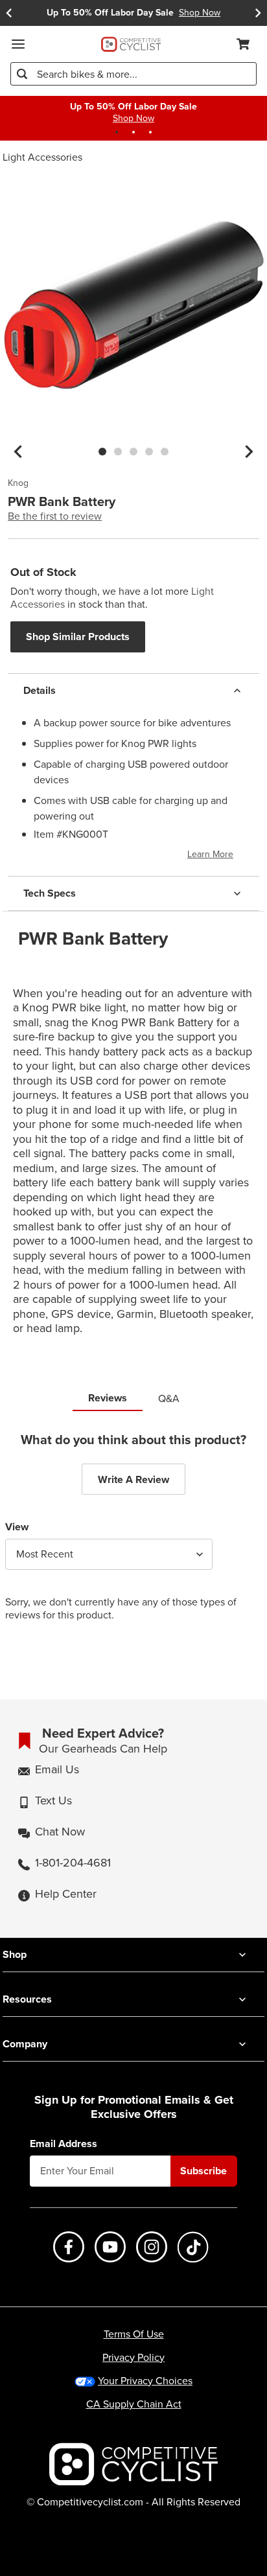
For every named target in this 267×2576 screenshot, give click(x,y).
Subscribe (203, 2171)
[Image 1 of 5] (102, 452)
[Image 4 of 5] (149, 452)
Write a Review (133, 1479)
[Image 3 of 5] (133, 452)
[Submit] (22, 74)
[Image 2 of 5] (118, 452)
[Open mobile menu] (18, 44)
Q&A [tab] (169, 1398)
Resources (27, 1999)
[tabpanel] (133, 1537)
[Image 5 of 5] (165, 452)
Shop (15, 1954)
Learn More (210, 854)
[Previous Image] (18, 452)
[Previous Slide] (9, 13)
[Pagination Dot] (117, 132)
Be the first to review (55, 516)
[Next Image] (249, 452)
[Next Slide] (258, 13)
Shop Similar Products (78, 637)
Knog (18, 483)
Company (25, 2044)
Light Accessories (42, 157)
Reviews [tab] (108, 1398)
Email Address (64, 2144)
